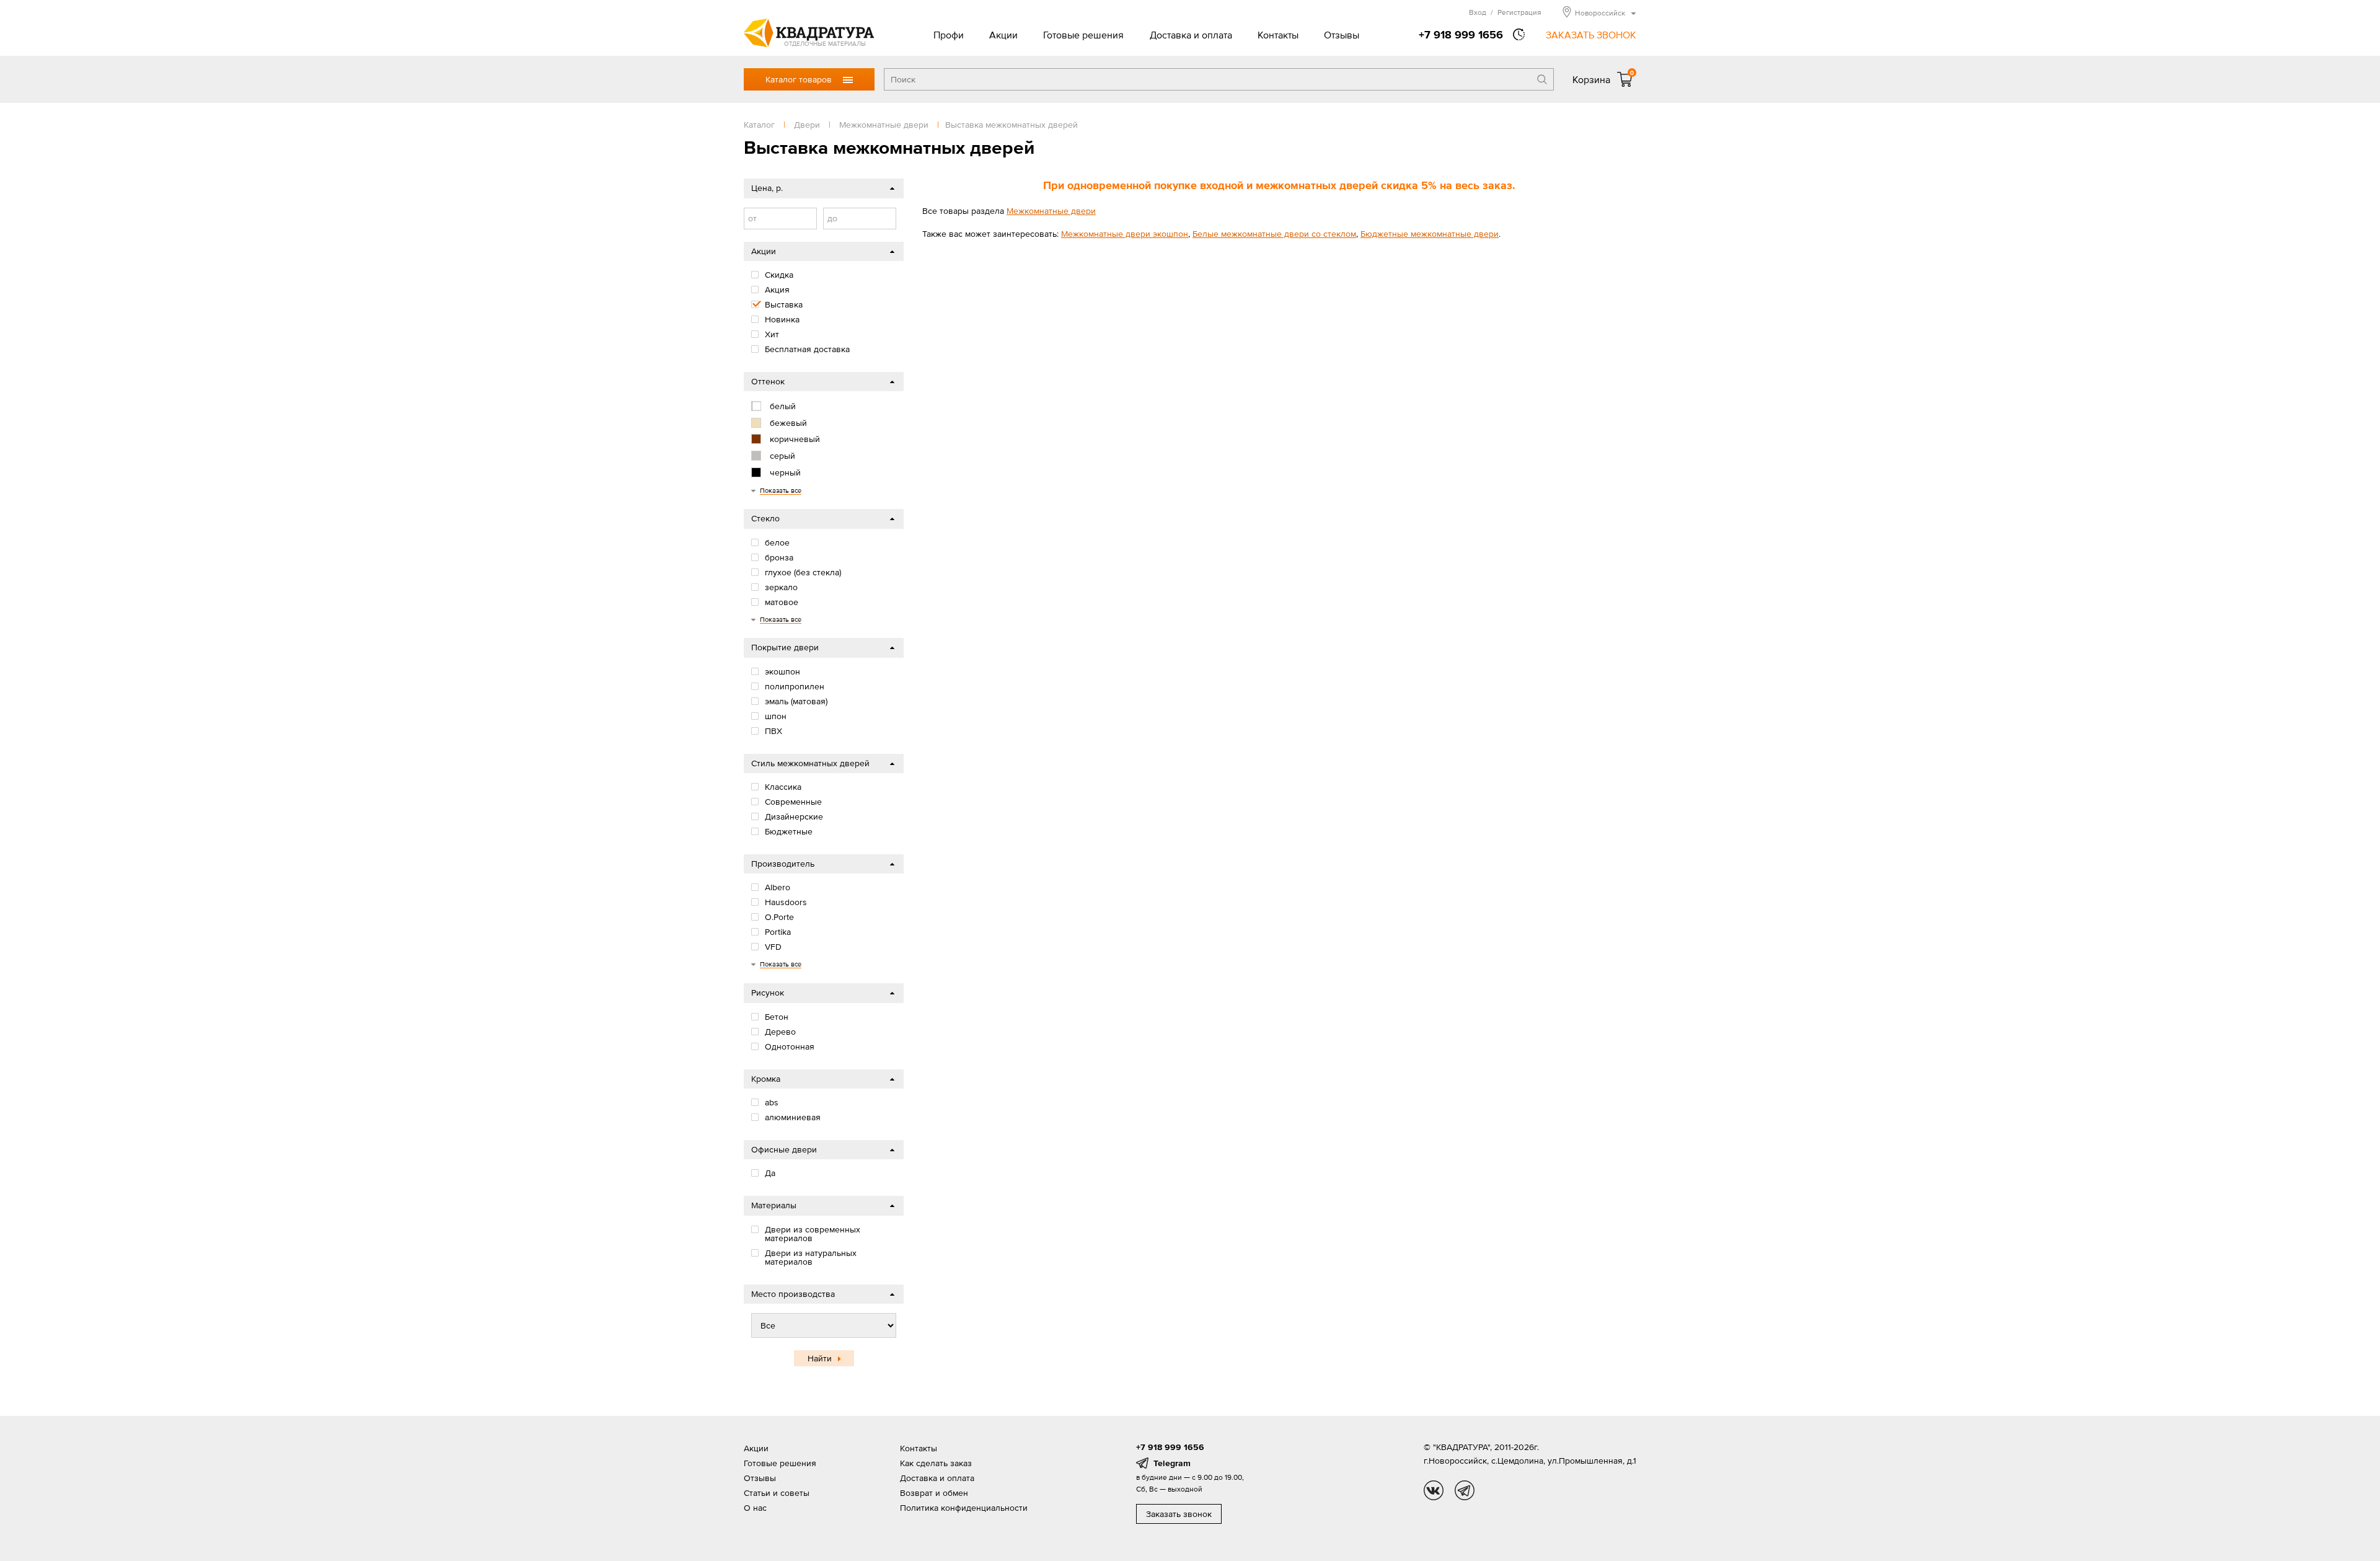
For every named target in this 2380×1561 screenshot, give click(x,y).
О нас (755, 1508)
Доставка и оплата (1191, 35)
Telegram (1172, 1463)
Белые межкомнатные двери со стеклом (1274, 234)
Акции (1003, 35)
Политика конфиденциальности (964, 1508)
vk (1434, 1490)
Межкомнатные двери (1051, 211)
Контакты (1278, 35)
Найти (820, 1358)
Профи (949, 35)
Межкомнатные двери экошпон (1125, 234)
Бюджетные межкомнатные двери (1430, 234)
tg (1465, 1490)
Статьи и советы (777, 1493)
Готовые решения (1083, 35)
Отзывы (1342, 35)
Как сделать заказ (936, 1463)
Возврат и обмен (934, 1493)
